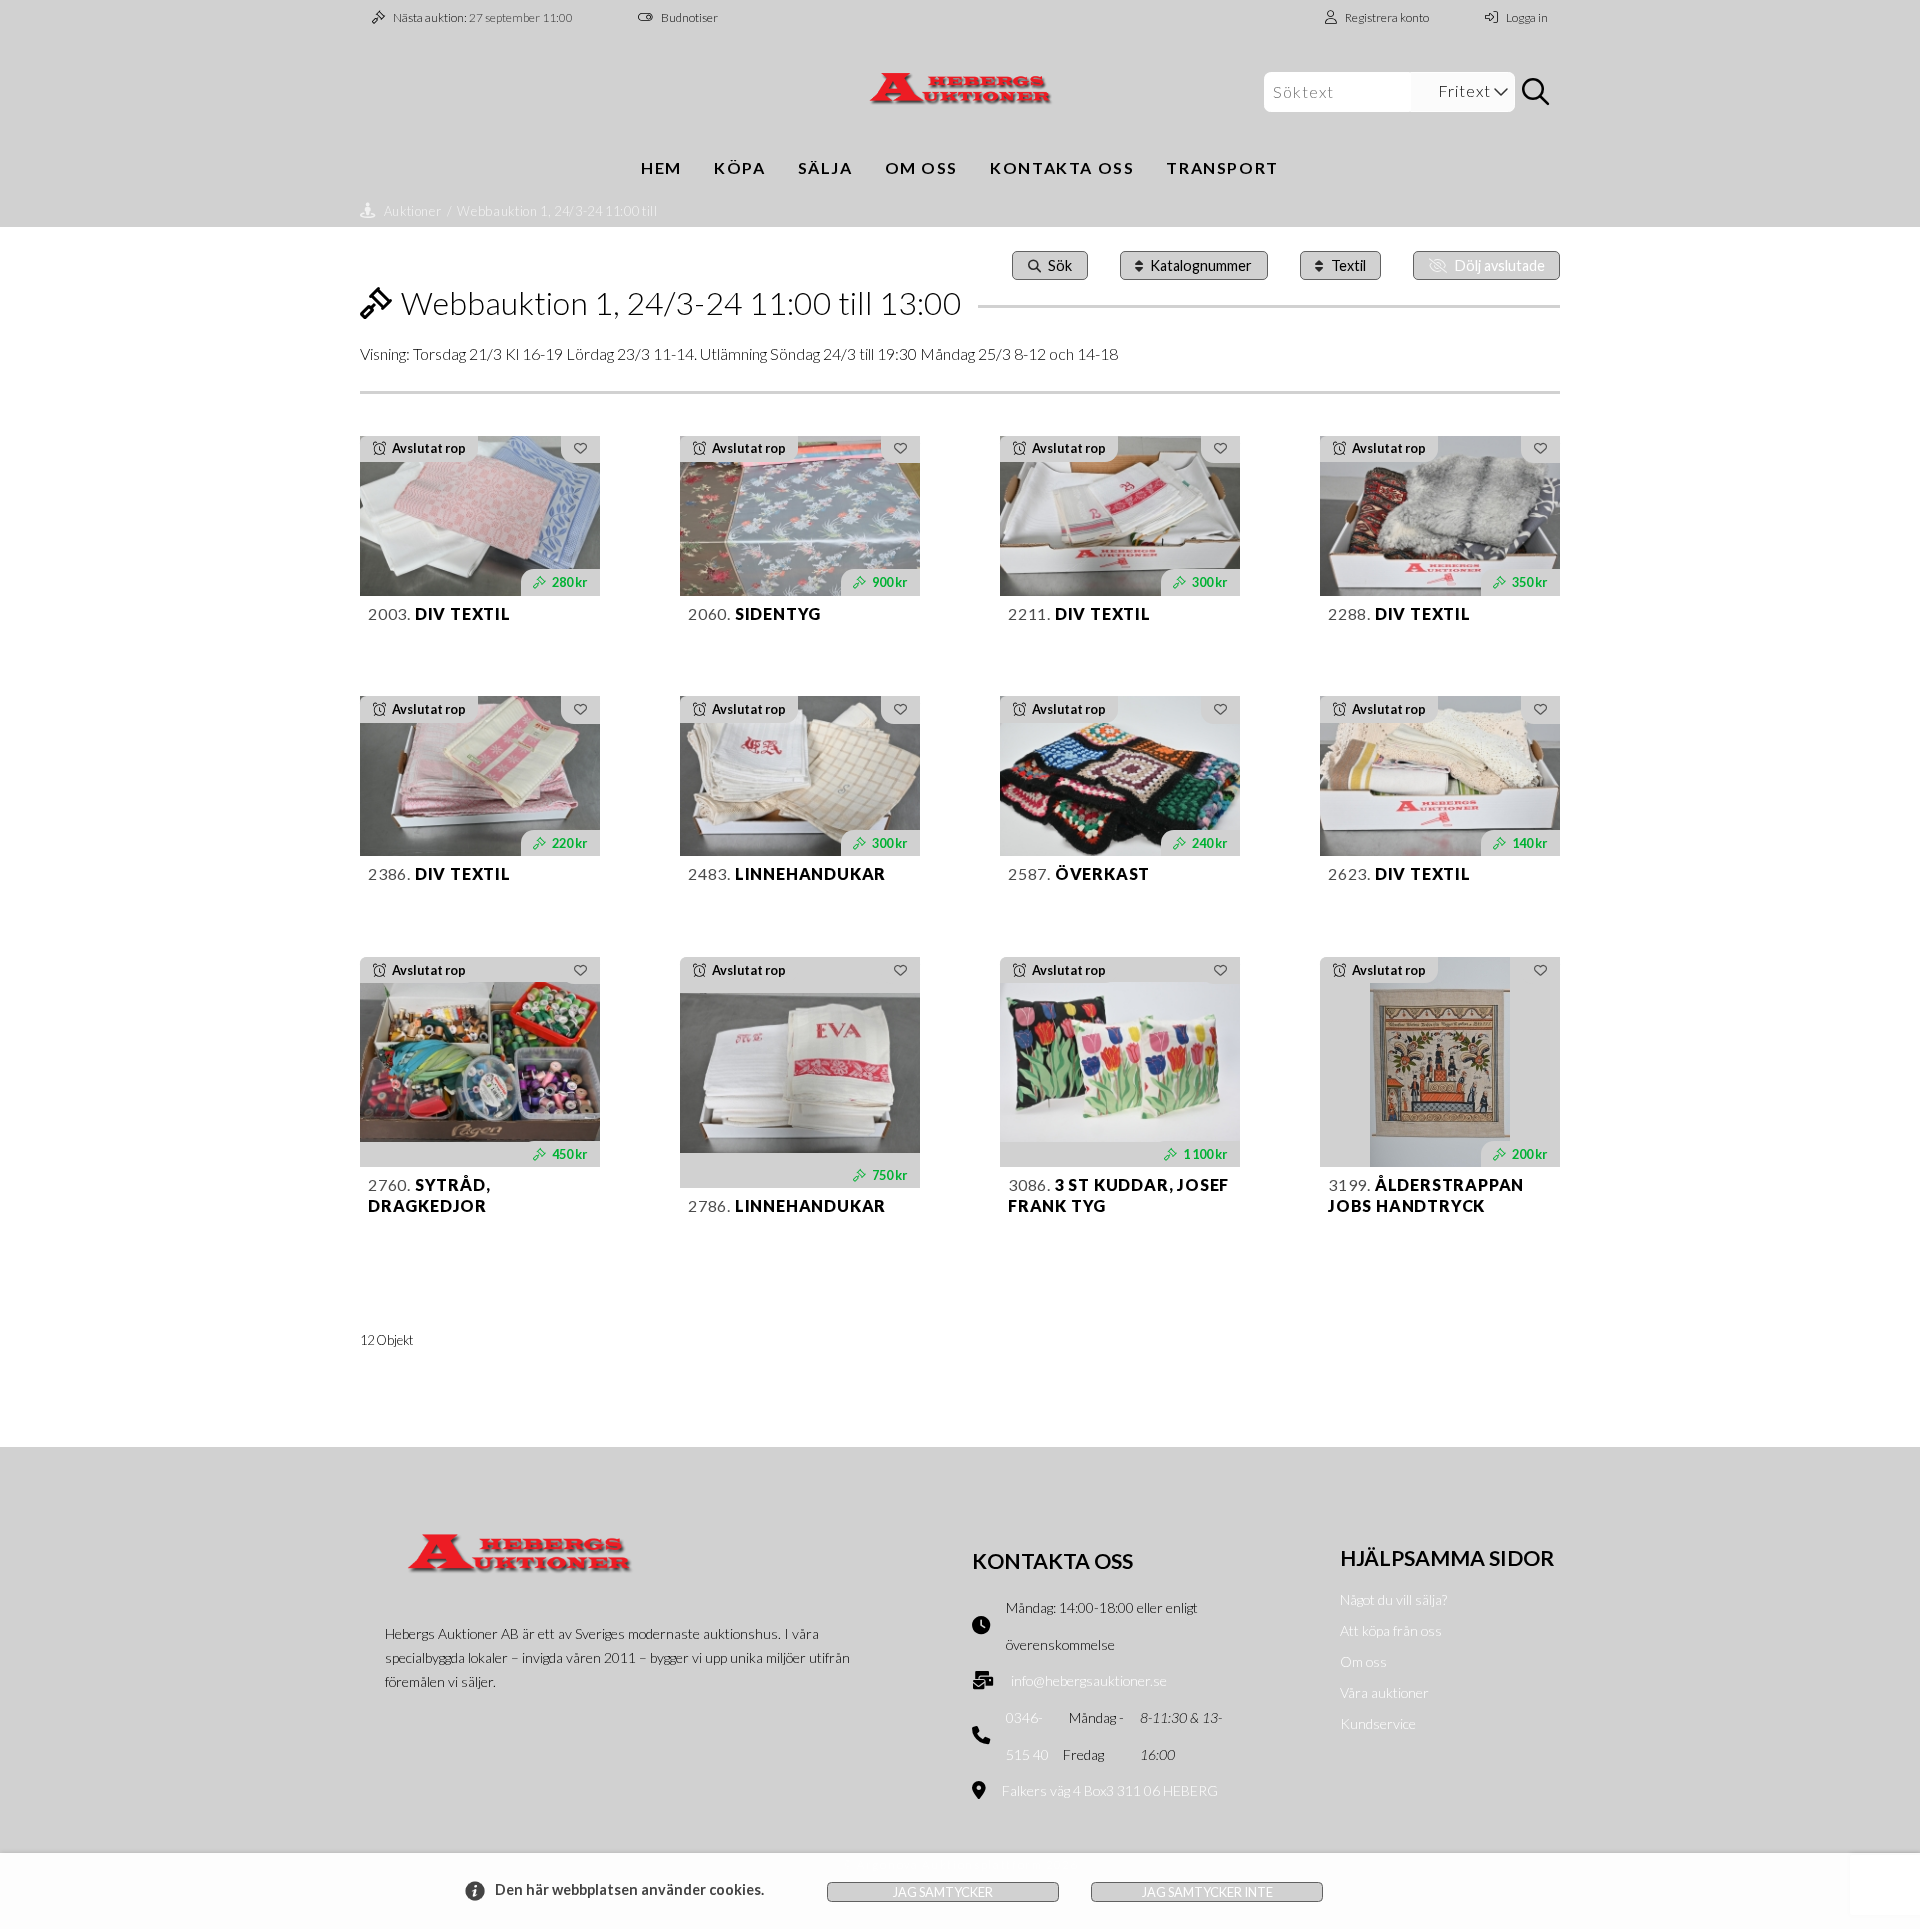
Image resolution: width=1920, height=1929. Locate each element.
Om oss (922, 167)
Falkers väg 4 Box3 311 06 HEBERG (1110, 1790)
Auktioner (413, 211)
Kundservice (1378, 1723)
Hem (661, 167)
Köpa (739, 167)
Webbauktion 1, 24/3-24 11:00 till (557, 211)
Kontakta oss (1062, 167)
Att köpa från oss (1391, 1630)
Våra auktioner (1384, 1692)
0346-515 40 (1027, 1736)
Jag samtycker (943, 1892)
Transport (1222, 167)
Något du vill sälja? (1393, 1599)
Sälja (825, 167)
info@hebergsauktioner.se (1089, 1680)
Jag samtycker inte (1207, 1892)
